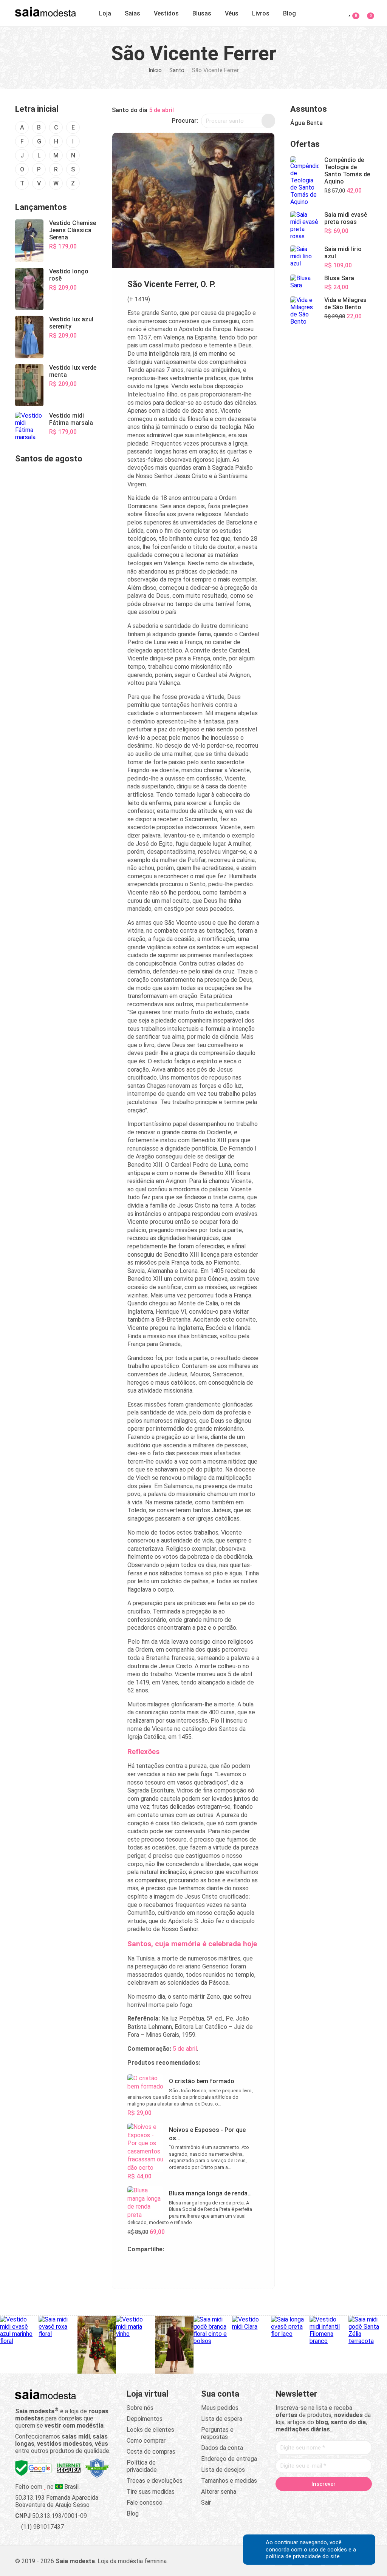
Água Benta (307, 123)
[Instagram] (316, 2500)
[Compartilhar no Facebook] (170, 2267)
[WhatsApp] (359, 2500)
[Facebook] (288, 2500)
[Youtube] (345, 2500)
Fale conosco (145, 2503)
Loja (105, 13)
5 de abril (161, 110)
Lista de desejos (223, 2470)
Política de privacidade (142, 2466)
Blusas (202, 13)
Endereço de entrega (229, 2459)
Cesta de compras (151, 2452)
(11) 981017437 (42, 2527)
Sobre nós (140, 2408)
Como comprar (146, 2441)
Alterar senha (219, 2492)
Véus (232, 13)
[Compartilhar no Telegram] (134, 2267)
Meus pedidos (220, 2408)
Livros (261, 13)
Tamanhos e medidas (229, 2481)
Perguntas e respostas (217, 2433)
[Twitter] (302, 2500)
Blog (289, 13)
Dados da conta (222, 2448)
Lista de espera (222, 2419)
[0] (366, 12)
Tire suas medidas (151, 2492)
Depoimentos (145, 2419)
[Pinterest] (331, 2500)
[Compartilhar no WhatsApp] (152, 2267)
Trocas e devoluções (155, 2481)
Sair (206, 2503)
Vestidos (166, 13)
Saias (132, 13)
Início (155, 70)
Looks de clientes (150, 2430)
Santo (177, 70)
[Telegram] (324, 2510)
